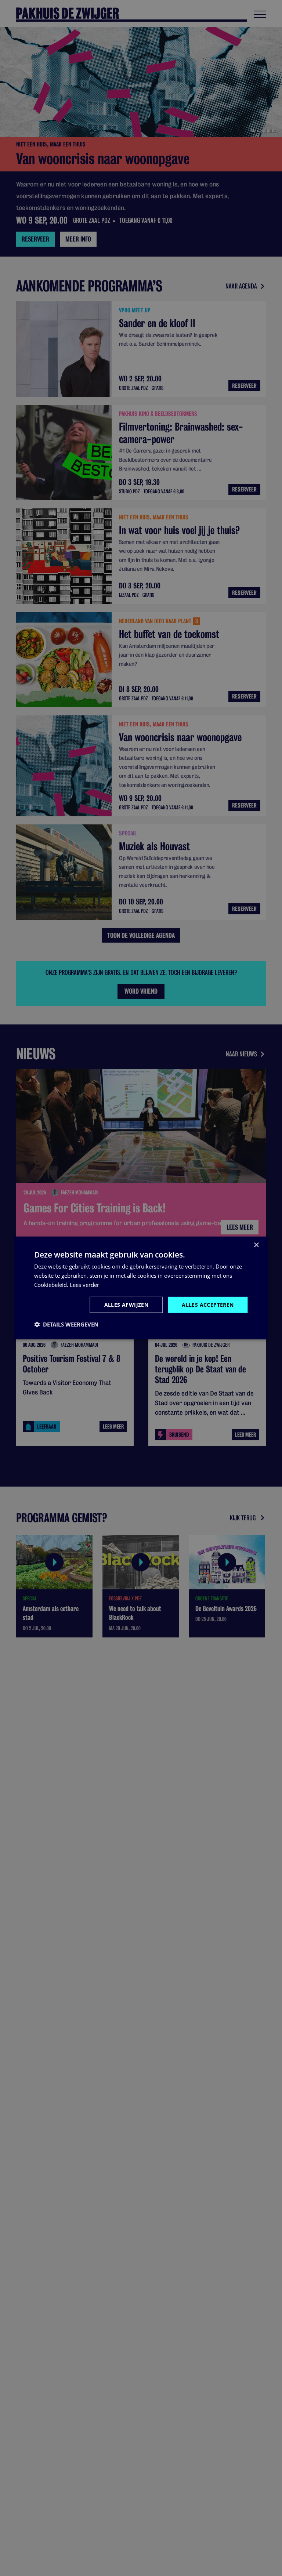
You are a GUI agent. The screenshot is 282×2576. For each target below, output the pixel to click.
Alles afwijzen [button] (126, 1304)
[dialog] (141, 1288)
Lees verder (84, 1285)
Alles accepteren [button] (208, 1304)
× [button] (256, 1245)
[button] (66, 1324)
